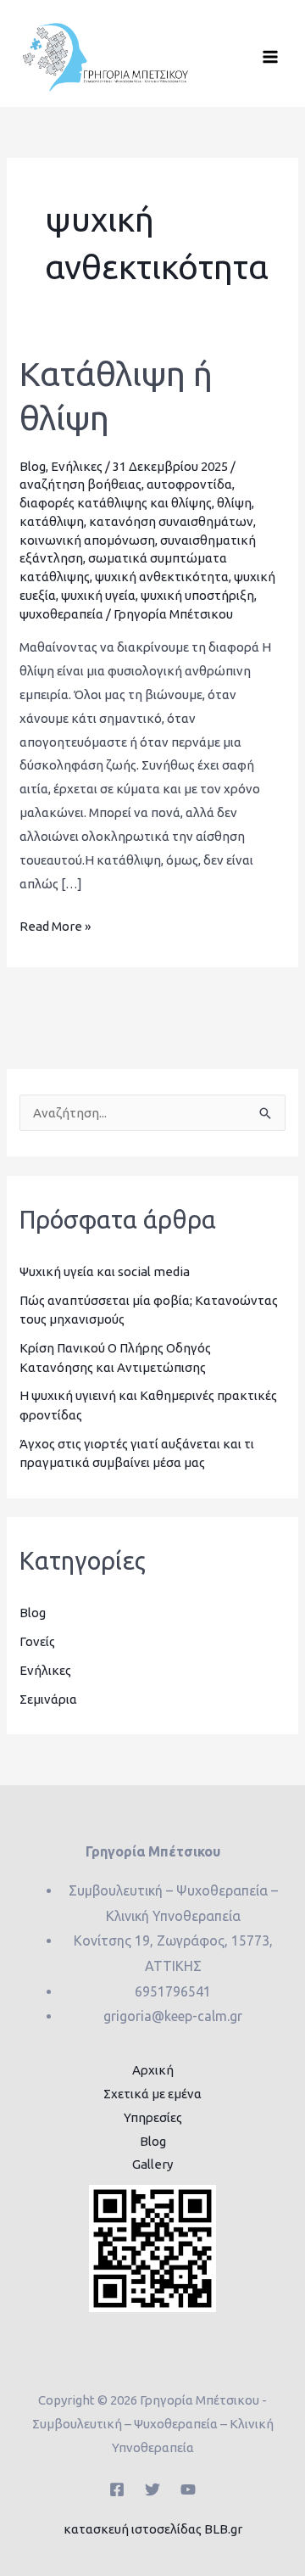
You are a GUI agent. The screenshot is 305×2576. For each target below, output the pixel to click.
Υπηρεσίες (153, 2117)
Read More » (55, 924)
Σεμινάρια (48, 1699)
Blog (33, 466)
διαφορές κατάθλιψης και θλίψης (116, 503)
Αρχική (153, 2070)
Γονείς (37, 1641)
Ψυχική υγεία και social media (105, 1271)
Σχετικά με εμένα (152, 2094)
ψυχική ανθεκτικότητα (162, 577)
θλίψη (234, 503)
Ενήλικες (77, 466)
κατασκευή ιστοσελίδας (133, 2529)
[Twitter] (152, 2489)
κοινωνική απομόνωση (87, 540)
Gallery (152, 2164)
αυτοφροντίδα (189, 484)
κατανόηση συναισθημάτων (171, 521)
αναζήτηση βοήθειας (80, 484)
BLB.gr (223, 2529)
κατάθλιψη (52, 521)
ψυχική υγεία (98, 595)
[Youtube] (188, 2489)
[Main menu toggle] (271, 57)
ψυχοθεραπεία (61, 614)
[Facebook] (117, 2489)
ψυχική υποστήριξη (197, 595)
